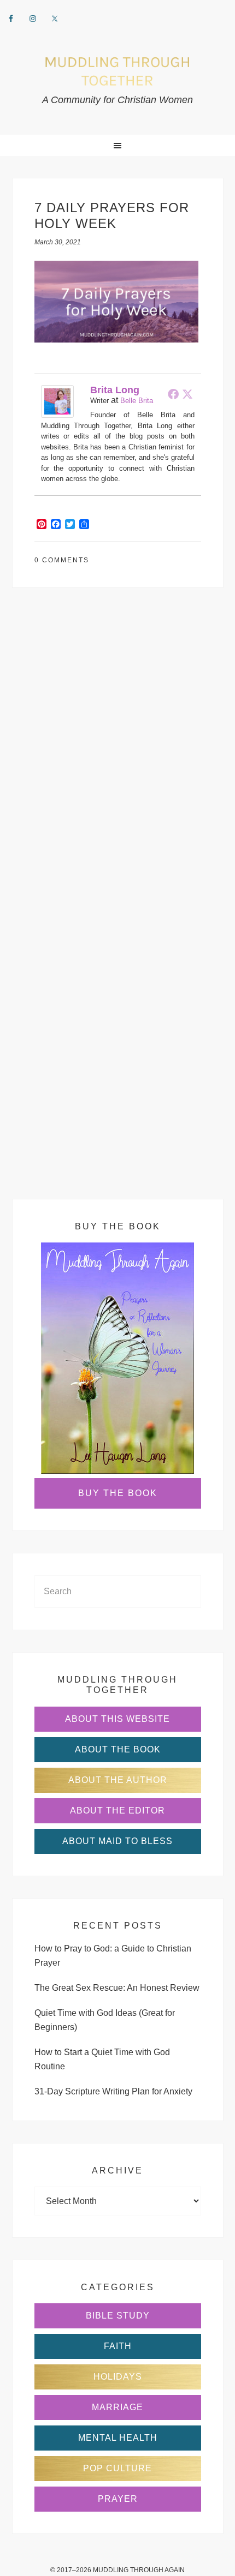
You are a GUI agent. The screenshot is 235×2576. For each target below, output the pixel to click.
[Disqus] (118, 760)
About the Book (118, 1749)
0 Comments (62, 560)
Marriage (117, 2407)
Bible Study (118, 2316)
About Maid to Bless (117, 1841)
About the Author (118, 1780)
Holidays (118, 2377)
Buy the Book (118, 1493)
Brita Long (115, 390)
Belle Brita (137, 401)
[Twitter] (187, 394)
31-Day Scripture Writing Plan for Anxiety (113, 2091)
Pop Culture (117, 2468)
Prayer (118, 2499)
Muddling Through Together (117, 71)
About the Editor (117, 1811)
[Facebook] (173, 394)
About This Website (117, 1719)
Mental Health (118, 2438)
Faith (118, 2346)
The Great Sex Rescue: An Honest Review (117, 1988)
